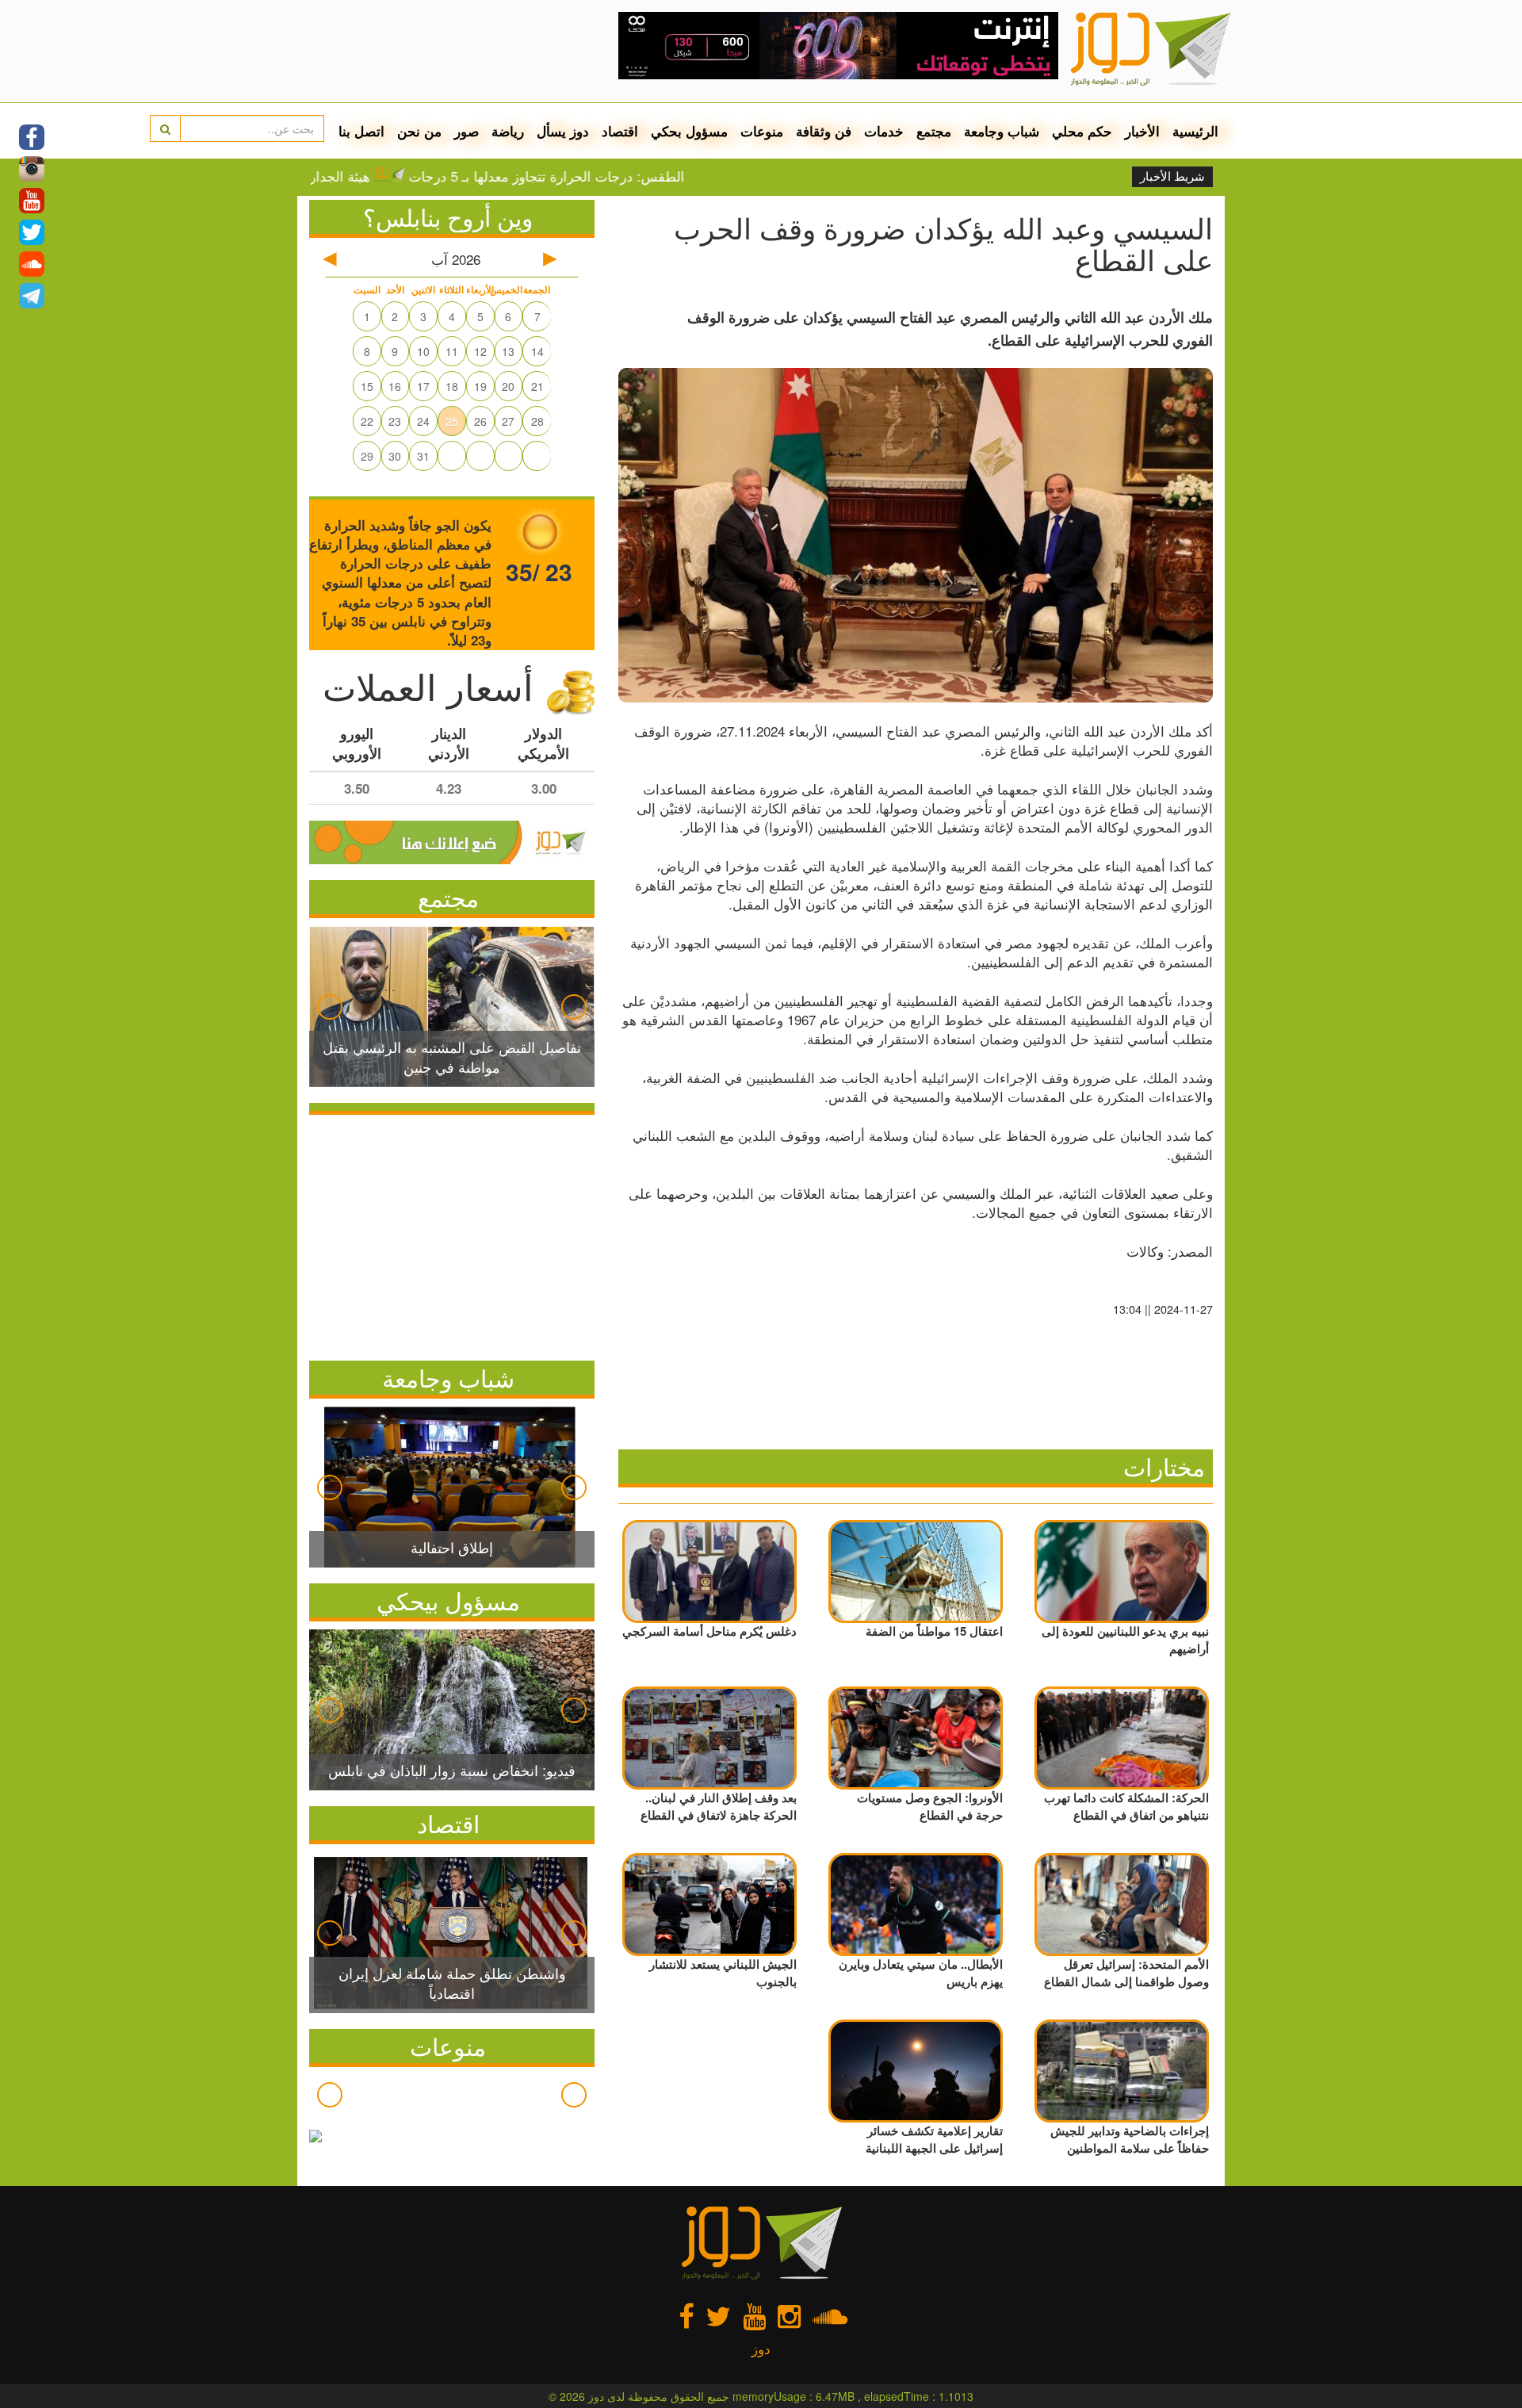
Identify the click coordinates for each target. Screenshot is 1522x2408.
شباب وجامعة (1002, 131)
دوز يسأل (563, 131)
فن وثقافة (824, 131)
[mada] (838, 40)
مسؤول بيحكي (448, 1600)
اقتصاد (620, 131)
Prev (330, 1007)
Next (574, 1007)
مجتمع (934, 131)
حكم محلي (1082, 131)
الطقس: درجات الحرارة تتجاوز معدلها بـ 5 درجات (630, 176)
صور (467, 131)
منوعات (762, 131)
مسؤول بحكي (689, 131)
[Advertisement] (452, 1234)
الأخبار (1142, 131)
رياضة (508, 131)
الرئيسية (1195, 131)
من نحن (419, 131)
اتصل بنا (361, 131)
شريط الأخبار (1172, 177)
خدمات (884, 131)
